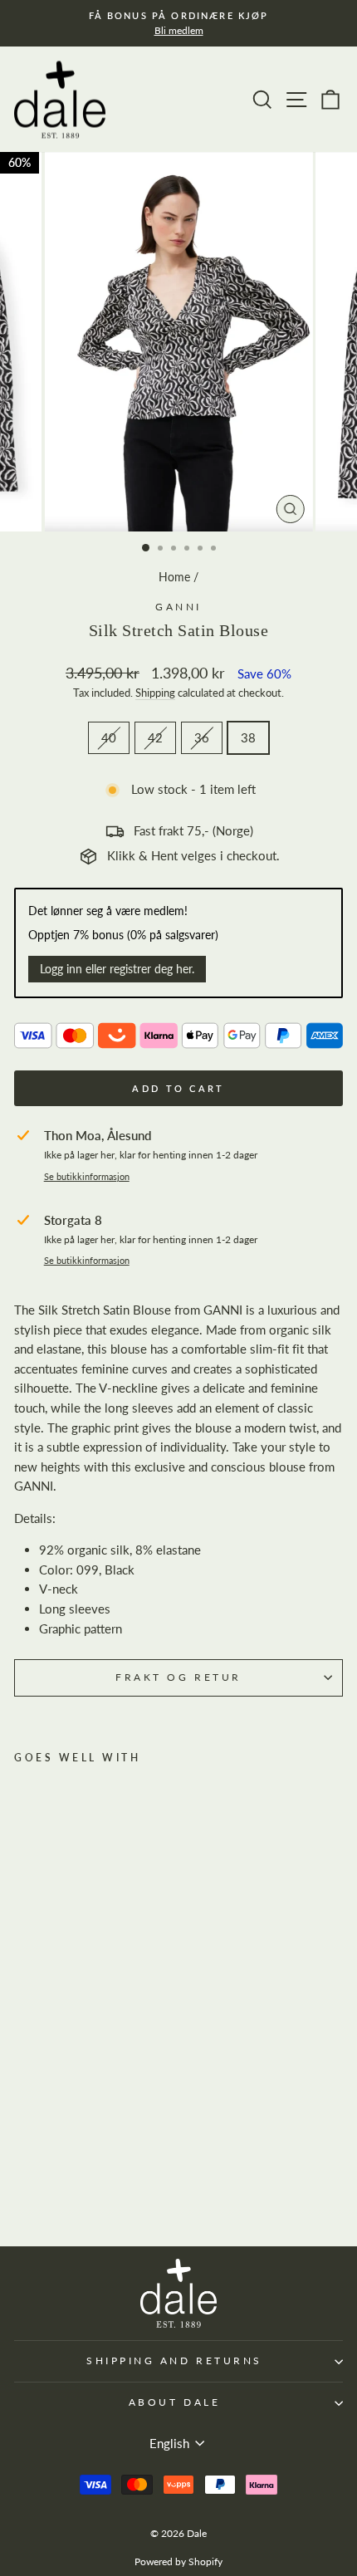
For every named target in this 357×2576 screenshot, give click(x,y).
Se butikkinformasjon (87, 1177)
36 (202, 737)
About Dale (174, 2402)
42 (155, 737)
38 (248, 737)
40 (109, 737)
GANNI (178, 607)
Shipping (155, 693)
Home (174, 577)
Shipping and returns (174, 2361)
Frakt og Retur (178, 1677)
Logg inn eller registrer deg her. (117, 969)
